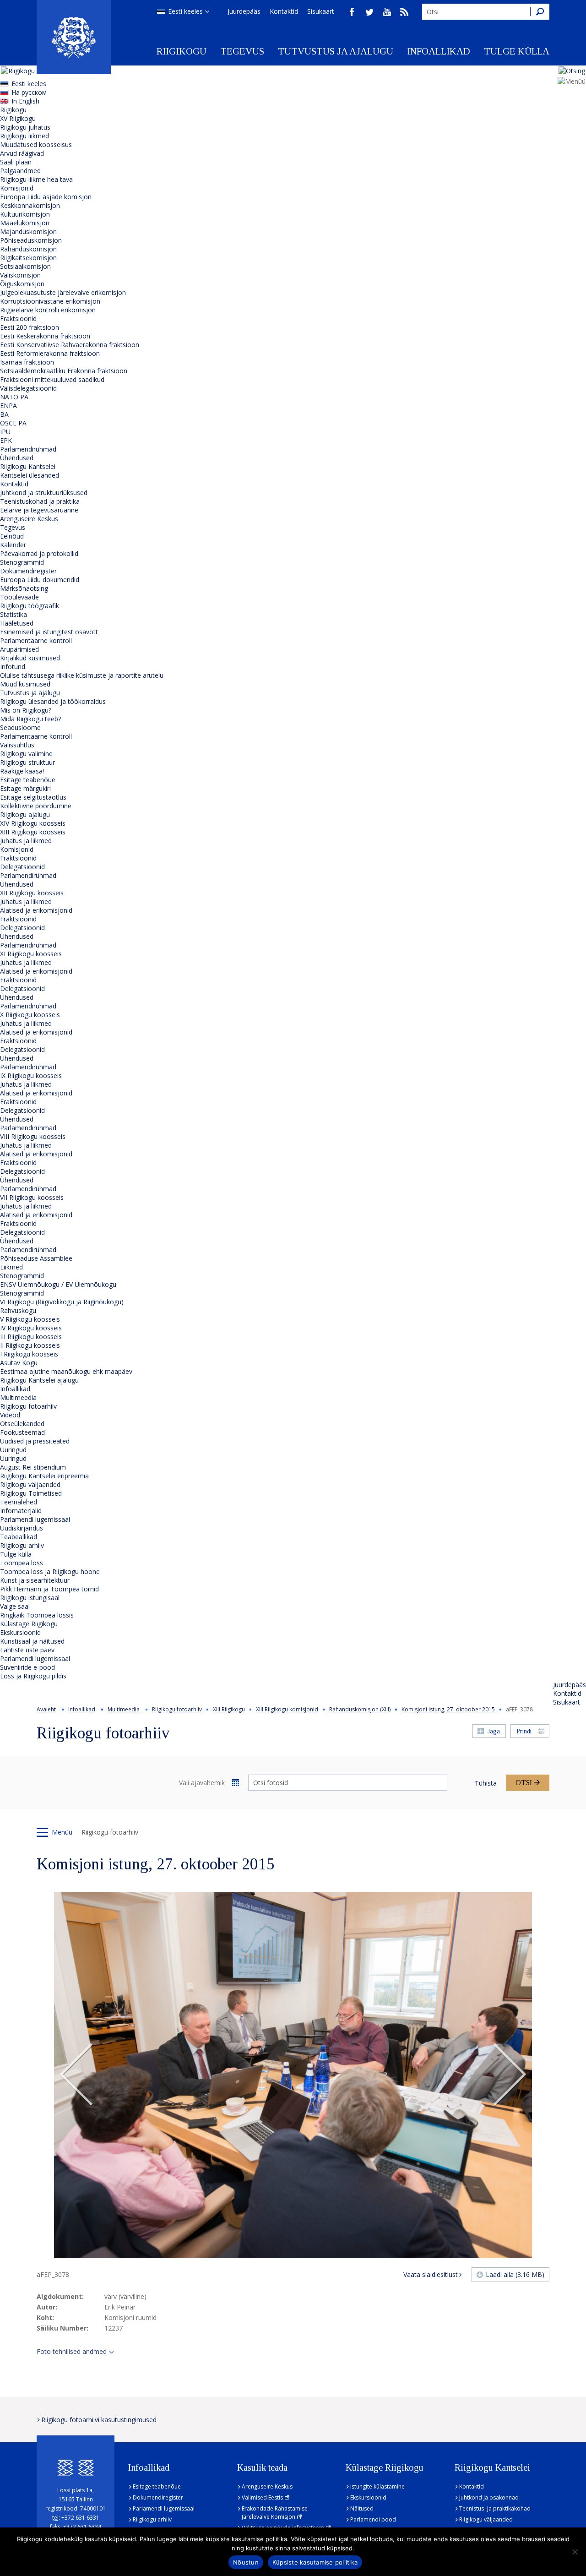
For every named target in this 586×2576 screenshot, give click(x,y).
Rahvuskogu (18, 1310)
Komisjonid (17, 188)
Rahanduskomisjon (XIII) (360, 1709)
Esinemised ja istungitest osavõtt (49, 632)
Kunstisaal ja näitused (32, 1641)
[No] (575, 2552)
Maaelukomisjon (25, 223)
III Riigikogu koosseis (31, 1337)
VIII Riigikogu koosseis (33, 1136)
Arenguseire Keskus (29, 519)
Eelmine (76, 2075)
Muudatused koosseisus (36, 144)
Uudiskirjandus (22, 1528)
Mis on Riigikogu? (26, 710)
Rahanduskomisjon (28, 249)
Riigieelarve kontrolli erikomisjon (48, 310)
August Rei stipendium (33, 1467)
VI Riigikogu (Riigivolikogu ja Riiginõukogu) (62, 1302)
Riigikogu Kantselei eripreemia (44, 1476)
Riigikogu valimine (26, 754)
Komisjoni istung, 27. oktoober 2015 (448, 1709)
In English (25, 101)
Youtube (387, 12)
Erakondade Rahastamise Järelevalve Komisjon (275, 2513)
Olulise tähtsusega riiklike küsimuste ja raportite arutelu (82, 675)
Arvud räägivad (22, 153)
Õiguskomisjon (22, 284)
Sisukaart (321, 11)
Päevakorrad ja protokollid (39, 553)
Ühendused (17, 458)
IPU (5, 432)
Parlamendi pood (373, 2519)
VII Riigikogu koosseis (32, 1197)
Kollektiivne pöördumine (36, 806)
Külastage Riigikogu (29, 1624)
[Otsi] (540, 12)
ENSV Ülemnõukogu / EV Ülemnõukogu (58, 1284)
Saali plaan (16, 162)
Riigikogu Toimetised (31, 1493)
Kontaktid (284, 11)
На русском (29, 92)
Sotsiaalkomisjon (25, 266)
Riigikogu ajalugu (25, 814)
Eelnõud (12, 536)
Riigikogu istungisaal (30, 1598)
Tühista (486, 1783)
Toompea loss (22, 1563)
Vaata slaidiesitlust (431, 2274)
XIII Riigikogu (229, 1709)
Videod (10, 1415)
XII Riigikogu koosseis (32, 893)
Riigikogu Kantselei (28, 466)
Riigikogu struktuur (27, 762)
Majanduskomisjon (28, 231)
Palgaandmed (20, 171)
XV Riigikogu (18, 118)
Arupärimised (19, 649)
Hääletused (17, 623)
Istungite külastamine (377, 2486)
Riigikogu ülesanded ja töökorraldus (53, 701)
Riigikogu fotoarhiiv (28, 1406)
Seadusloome (20, 727)
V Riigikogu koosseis (30, 1319)
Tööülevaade (19, 597)
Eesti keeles (185, 11)
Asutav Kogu (19, 1363)
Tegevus (242, 51)
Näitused (362, 2508)
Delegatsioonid (22, 867)
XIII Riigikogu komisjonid (287, 1709)
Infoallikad (439, 51)
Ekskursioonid (20, 1632)
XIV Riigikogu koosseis (33, 823)
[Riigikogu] (74, 37)
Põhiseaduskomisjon (31, 240)
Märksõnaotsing (24, 588)
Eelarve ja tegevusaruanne (39, 510)
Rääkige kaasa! (22, 771)
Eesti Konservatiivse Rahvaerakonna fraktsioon (70, 345)
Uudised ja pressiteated (35, 1441)
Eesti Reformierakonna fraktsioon (50, 353)
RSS (404, 12)
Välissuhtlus (17, 745)
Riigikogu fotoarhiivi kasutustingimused (99, 2420)
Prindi (524, 1731)
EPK (6, 440)
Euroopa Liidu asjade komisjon (46, 197)
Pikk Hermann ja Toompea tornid (49, 1589)
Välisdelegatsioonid (28, 388)
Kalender (13, 545)
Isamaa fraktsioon (27, 362)
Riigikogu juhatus (25, 127)
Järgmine (510, 2075)
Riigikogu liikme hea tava (36, 179)
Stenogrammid (22, 562)
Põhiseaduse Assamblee (36, 1258)
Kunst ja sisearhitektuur (35, 1580)
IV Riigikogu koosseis (31, 1328)
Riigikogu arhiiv (22, 1545)
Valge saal (15, 1606)
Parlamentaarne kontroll (36, 640)
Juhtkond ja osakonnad (489, 2497)
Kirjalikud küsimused (30, 658)
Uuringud (13, 1450)
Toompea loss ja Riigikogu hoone (50, 1571)
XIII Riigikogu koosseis (33, 832)
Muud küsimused (25, 684)
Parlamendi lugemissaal (35, 1519)
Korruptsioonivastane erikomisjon (50, 301)
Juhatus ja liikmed (26, 841)
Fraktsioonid (18, 319)
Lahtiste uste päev (27, 1650)
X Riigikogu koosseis (30, 1015)
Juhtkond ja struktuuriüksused (44, 493)
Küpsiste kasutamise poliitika (315, 2562)
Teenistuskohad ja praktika (40, 501)
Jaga (494, 1731)
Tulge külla (517, 51)
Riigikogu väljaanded (30, 1484)
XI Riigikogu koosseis (31, 954)
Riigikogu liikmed (24, 136)
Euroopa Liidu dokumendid (40, 580)
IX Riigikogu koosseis (31, 1076)
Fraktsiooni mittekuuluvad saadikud (52, 379)
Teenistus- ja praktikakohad (495, 2508)
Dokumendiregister (28, 571)
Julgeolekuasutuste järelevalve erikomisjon (63, 292)
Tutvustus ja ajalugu (336, 51)
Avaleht (46, 1709)
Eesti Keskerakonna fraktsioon (45, 336)
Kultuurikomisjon (25, 214)
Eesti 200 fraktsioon (30, 327)
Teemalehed (19, 1502)
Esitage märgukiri (25, 788)
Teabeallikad (19, 1537)
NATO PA (14, 397)
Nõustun (246, 2562)
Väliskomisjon (20, 275)
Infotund (13, 667)
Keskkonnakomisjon (30, 205)
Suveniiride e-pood (27, 1667)
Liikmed (11, 1267)
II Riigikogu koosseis (30, 1345)
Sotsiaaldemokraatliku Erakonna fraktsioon (64, 371)
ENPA (8, 406)
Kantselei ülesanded (30, 475)
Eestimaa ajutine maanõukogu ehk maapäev (66, 1371)
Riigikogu (182, 51)
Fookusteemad (22, 1432)
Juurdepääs (244, 11)
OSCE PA (13, 423)
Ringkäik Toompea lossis (37, 1615)
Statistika (14, 614)
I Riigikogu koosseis (29, 1354)
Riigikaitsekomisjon (28, 258)
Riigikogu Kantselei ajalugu (39, 1380)
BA (4, 414)
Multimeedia (18, 1397)
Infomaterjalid (21, 1511)
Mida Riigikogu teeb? (30, 719)
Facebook (352, 12)
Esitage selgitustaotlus (33, 797)
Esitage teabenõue (28, 780)
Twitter (369, 12)
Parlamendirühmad (28, 449)
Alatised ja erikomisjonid (36, 910)
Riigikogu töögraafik (30, 606)
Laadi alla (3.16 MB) (515, 2274)
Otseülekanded (22, 1424)
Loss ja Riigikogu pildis (33, 1676)
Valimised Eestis (262, 2497)
